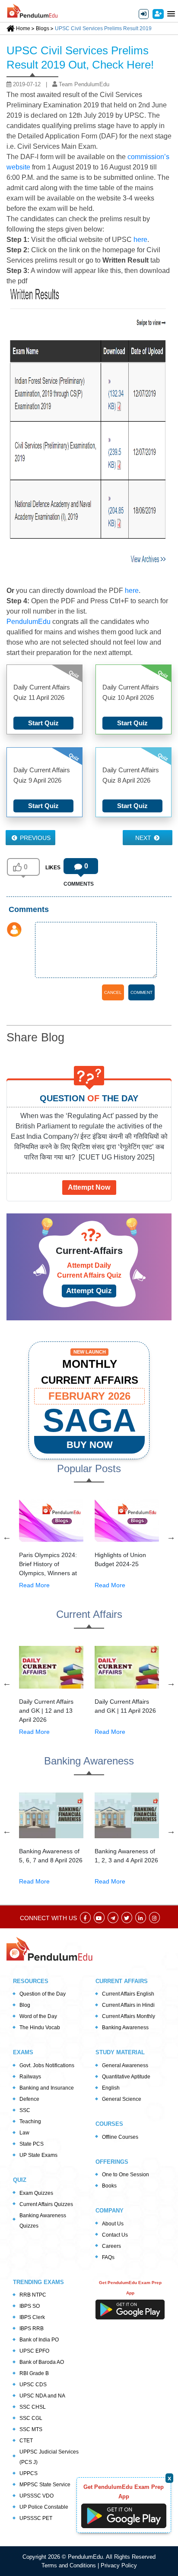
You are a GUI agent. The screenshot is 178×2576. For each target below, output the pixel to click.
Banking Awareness (125, 2028)
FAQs (108, 2257)
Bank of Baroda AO (42, 2362)
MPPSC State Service (45, 2485)
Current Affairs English (128, 1994)
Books (109, 2186)
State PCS (32, 2144)
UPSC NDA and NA (42, 2396)
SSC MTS (31, 2429)
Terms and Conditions (70, 2565)
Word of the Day (38, 2016)
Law (24, 2133)
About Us (113, 2224)
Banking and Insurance (47, 2088)
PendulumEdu (29, 622)
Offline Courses (120, 2137)
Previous (34, 838)
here (140, 240)
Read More (34, 1585)
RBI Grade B (34, 2373)
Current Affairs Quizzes (46, 2204)
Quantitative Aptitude (126, 2077)
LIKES (53, 868)
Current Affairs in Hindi (128, 2005)
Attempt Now (89, 1187)
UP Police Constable (44, 2507)
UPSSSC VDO (37, 2496)
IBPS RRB (32, 2328)
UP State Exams (38, 2155)
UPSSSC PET (36, 2518)
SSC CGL (31, 2418)
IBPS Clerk (32, 2317)
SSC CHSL (33, 2407)
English (111, 2088)
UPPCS (29, 2473)
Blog (25, 2005)
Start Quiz (43, 723)
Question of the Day (43, 1994)
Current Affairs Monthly (129, 2016)
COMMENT (141, 992)
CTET (26, 2441)
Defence (29, 2099)
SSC (25, 2110)
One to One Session (126, 2175)
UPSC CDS (33, 2385)
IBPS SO (30, 2306)
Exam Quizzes (36, 2193)
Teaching (30, 2122)
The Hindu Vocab (40, 2028)
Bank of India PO (39, 2340)
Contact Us (115, 2235)
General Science (122, 2099)
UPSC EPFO (34, 2351)
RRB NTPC (33, 2295)
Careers (111, 2246)
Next (144, 838)
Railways (30, 2077)
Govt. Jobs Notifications (47, 2065)
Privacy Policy (119, 2565)
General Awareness (125, 2065)
